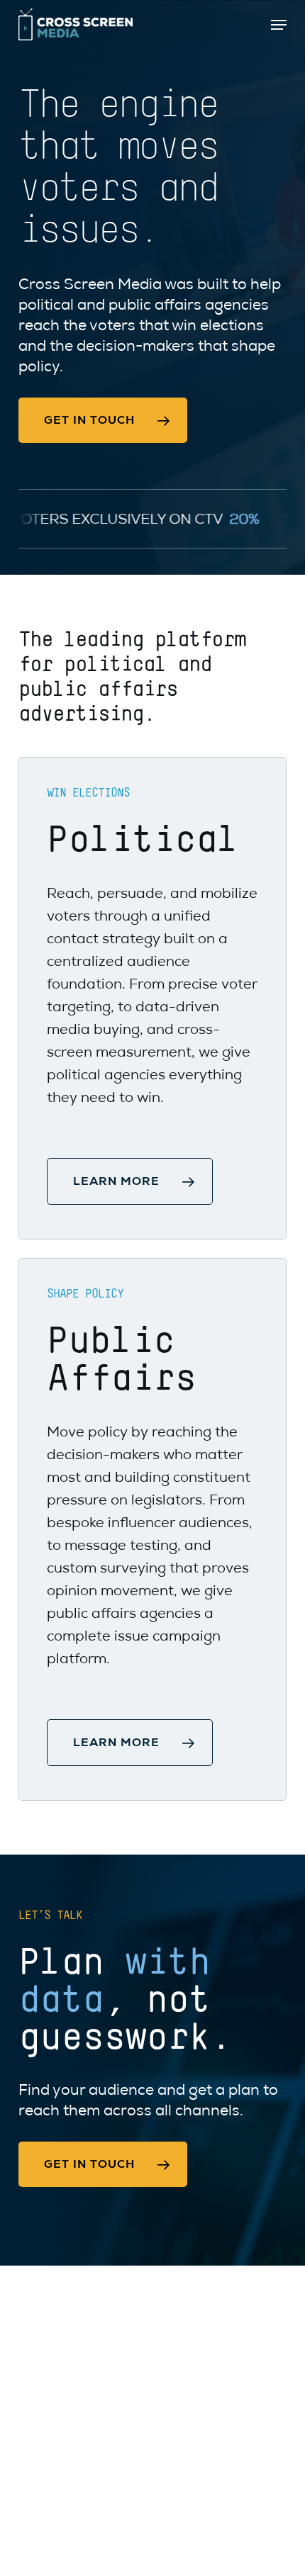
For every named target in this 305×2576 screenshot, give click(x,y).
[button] (279, 25)
